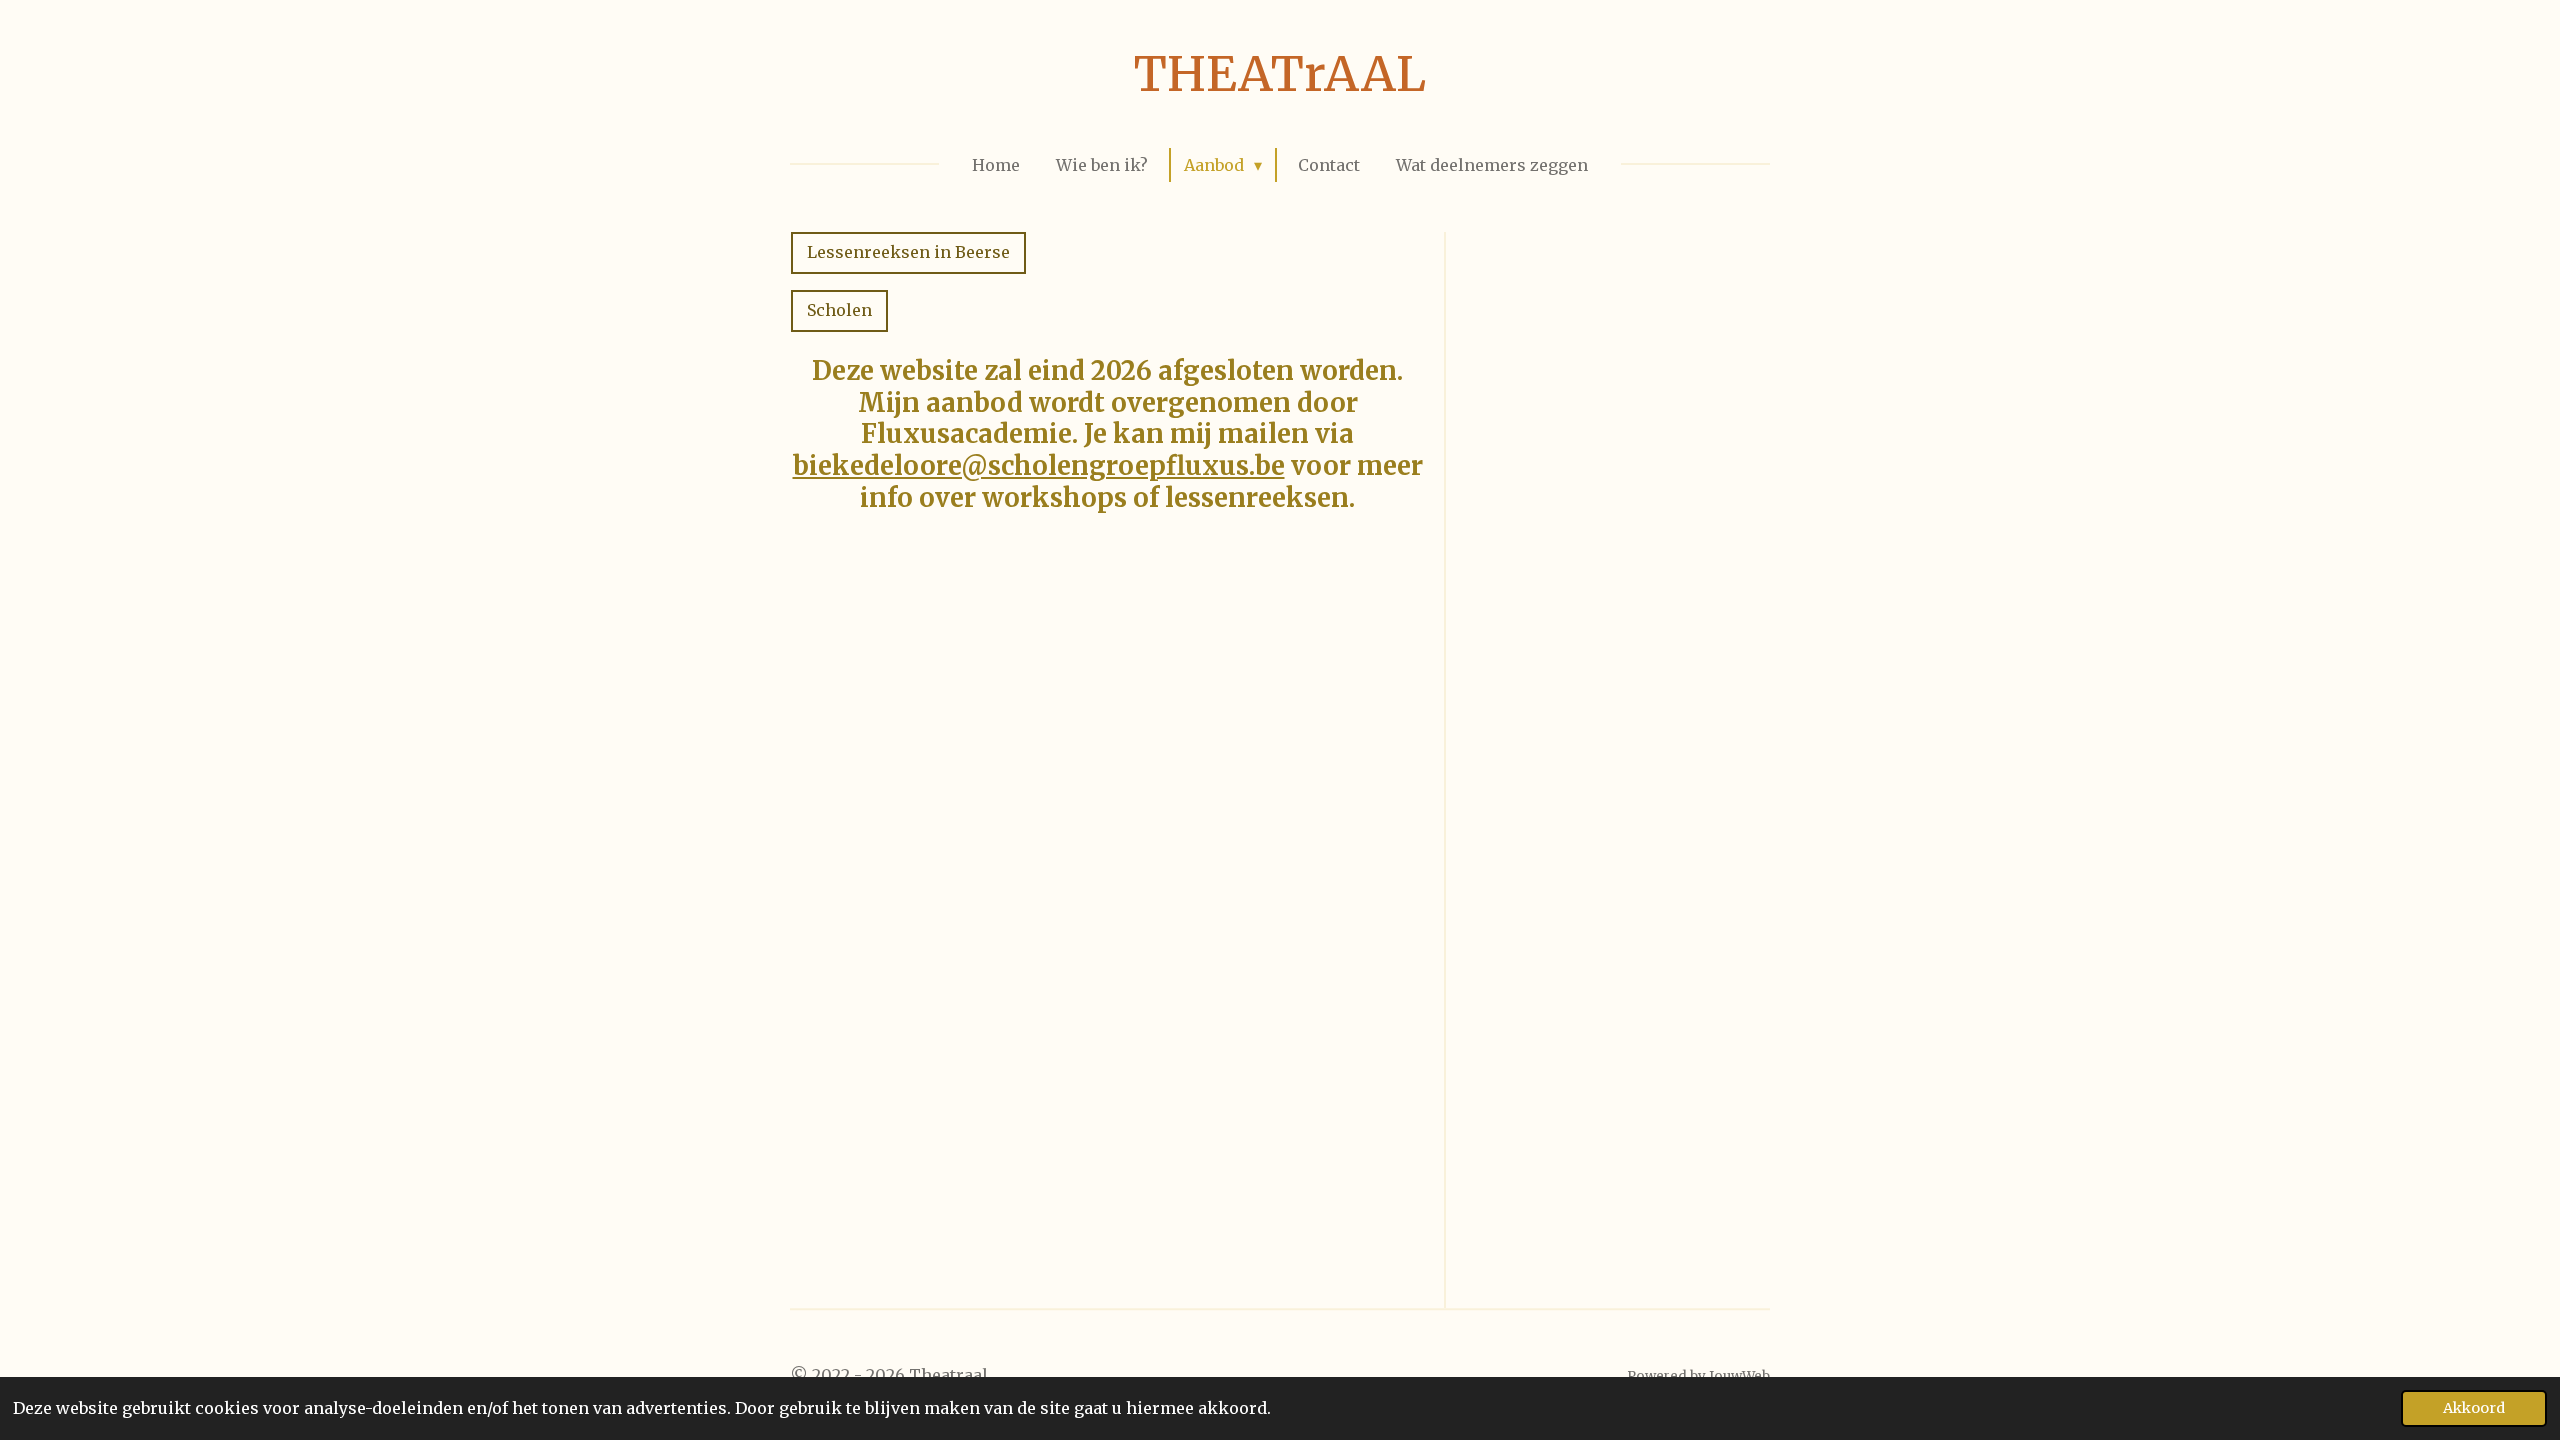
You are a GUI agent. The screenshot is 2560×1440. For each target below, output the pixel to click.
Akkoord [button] (2474, 1408)
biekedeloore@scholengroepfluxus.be (1039, 466)
